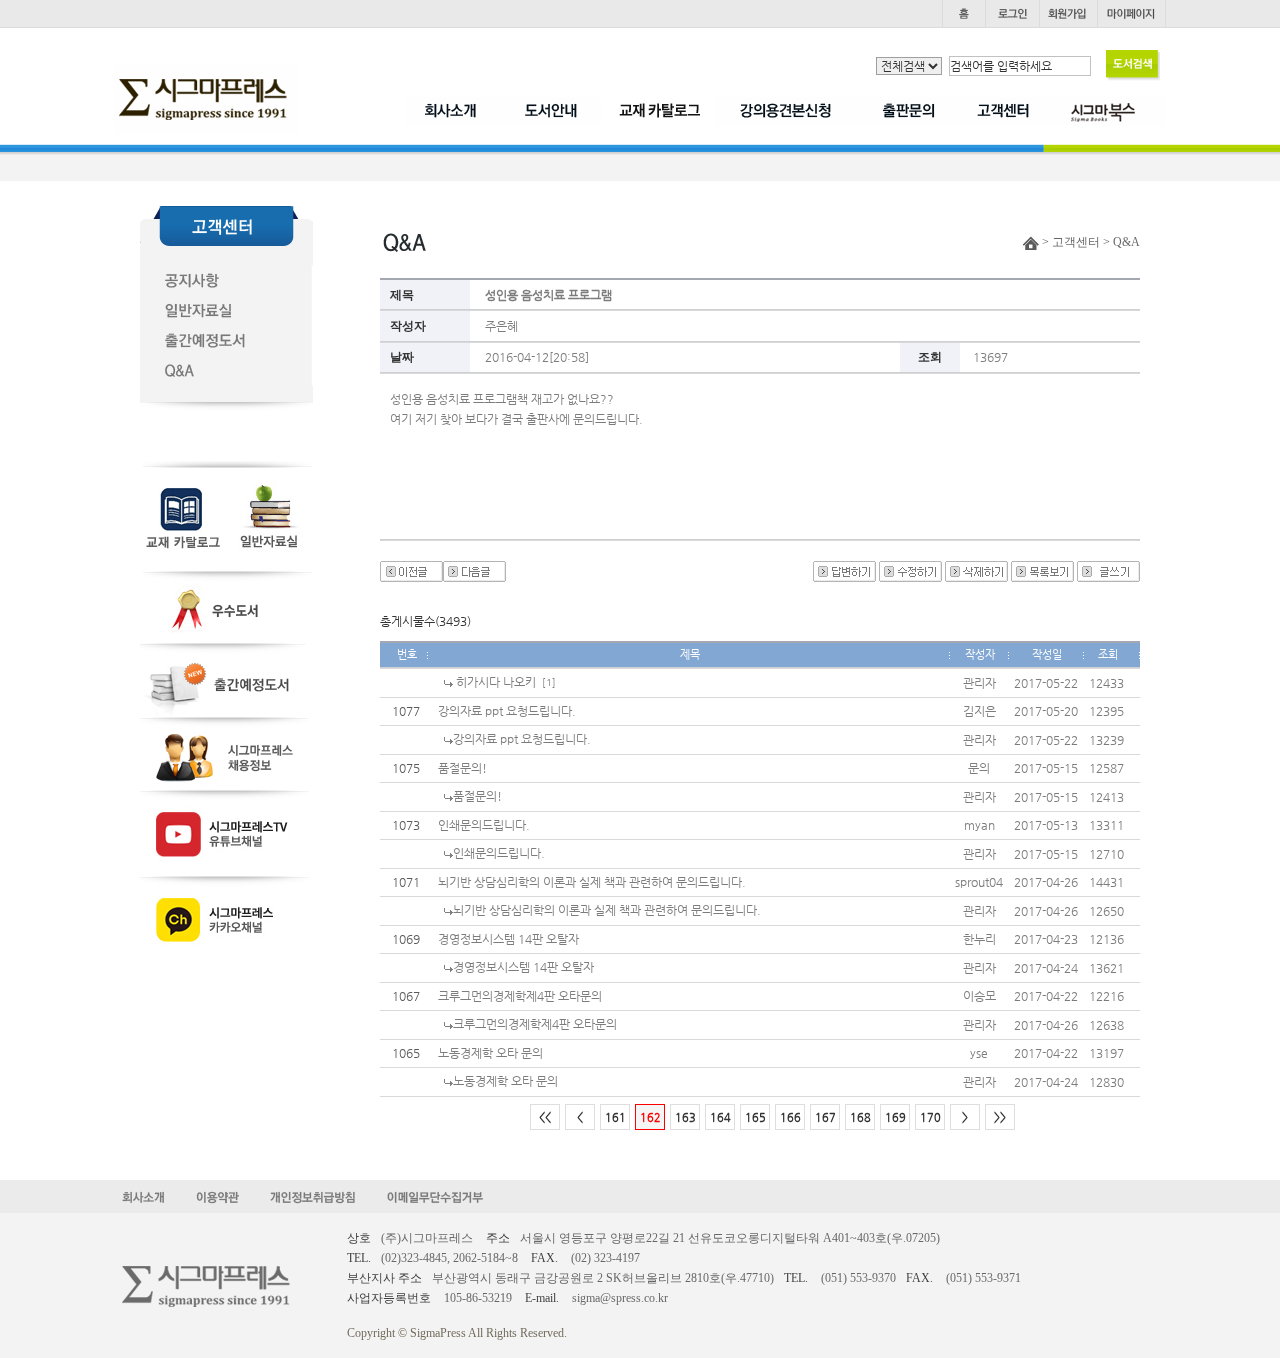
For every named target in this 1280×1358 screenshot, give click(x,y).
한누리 (979, 939)
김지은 (979, 711)
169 (895, 1117)
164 (720, 1117)
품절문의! (462, 768)
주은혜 (501, 326)
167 (825, 1117)
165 (755, 1117)
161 (615, 1117)
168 (860, 1117)
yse (979, 1053)
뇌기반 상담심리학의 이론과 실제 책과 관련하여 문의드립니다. (592, 882)
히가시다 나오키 (494, 682)
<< (545, 1117)
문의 (979, 768)
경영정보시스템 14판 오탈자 (508, 939)
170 (930, 1117)
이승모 (979, 996)
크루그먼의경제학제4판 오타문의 (520, 996)
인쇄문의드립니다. (484, 825)
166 (790, 1117)
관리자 (979, 683)
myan (979, 825)
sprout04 (979, 882)
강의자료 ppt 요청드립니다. (507, 711)
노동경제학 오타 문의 (490, 1053)
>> (1000, 1117)
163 (685, 1117)
